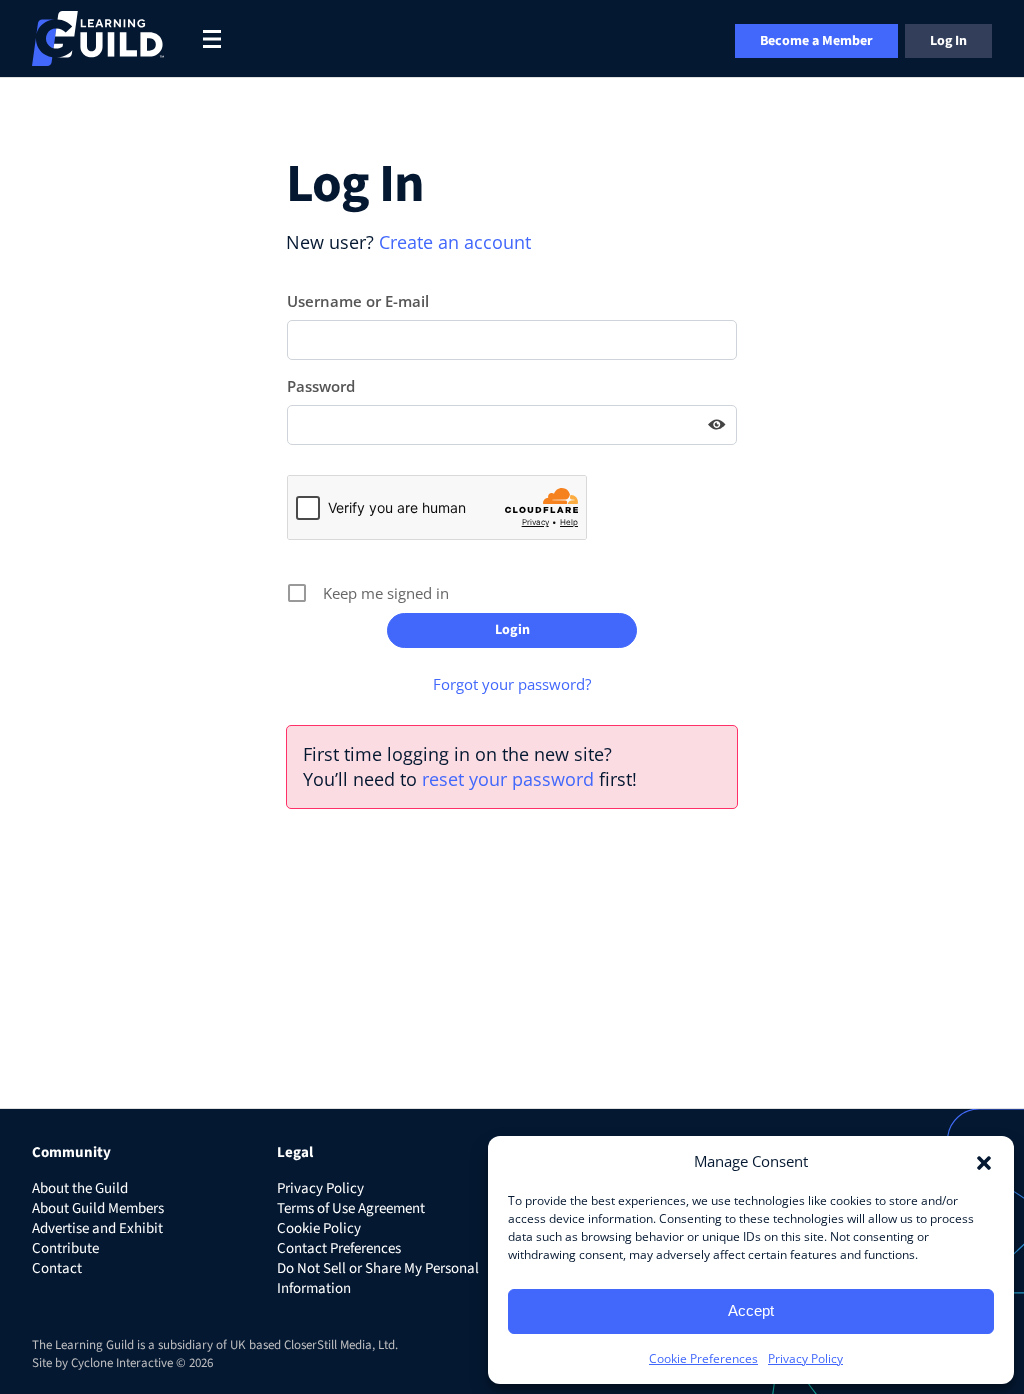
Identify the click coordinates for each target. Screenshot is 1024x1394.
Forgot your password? (512, 684)
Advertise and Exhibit (97, 1228)
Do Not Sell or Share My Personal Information (378, 1278)
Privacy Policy (805, 1358)
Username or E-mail (358, 301)
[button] (984, 1161)
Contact (57, 1268)
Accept (751, 1310)
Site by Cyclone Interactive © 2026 (122, 1363)
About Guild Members (98, 1208)
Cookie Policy (319, 1228)
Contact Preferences (339, 1248)
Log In (948, 41)
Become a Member (816, 41)
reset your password (508, 779)
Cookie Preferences (703, 1358)
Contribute (65, 1248)
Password (321, 386)
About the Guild (80, 1188)
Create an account (455, 242)
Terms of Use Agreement (351, 1208)
